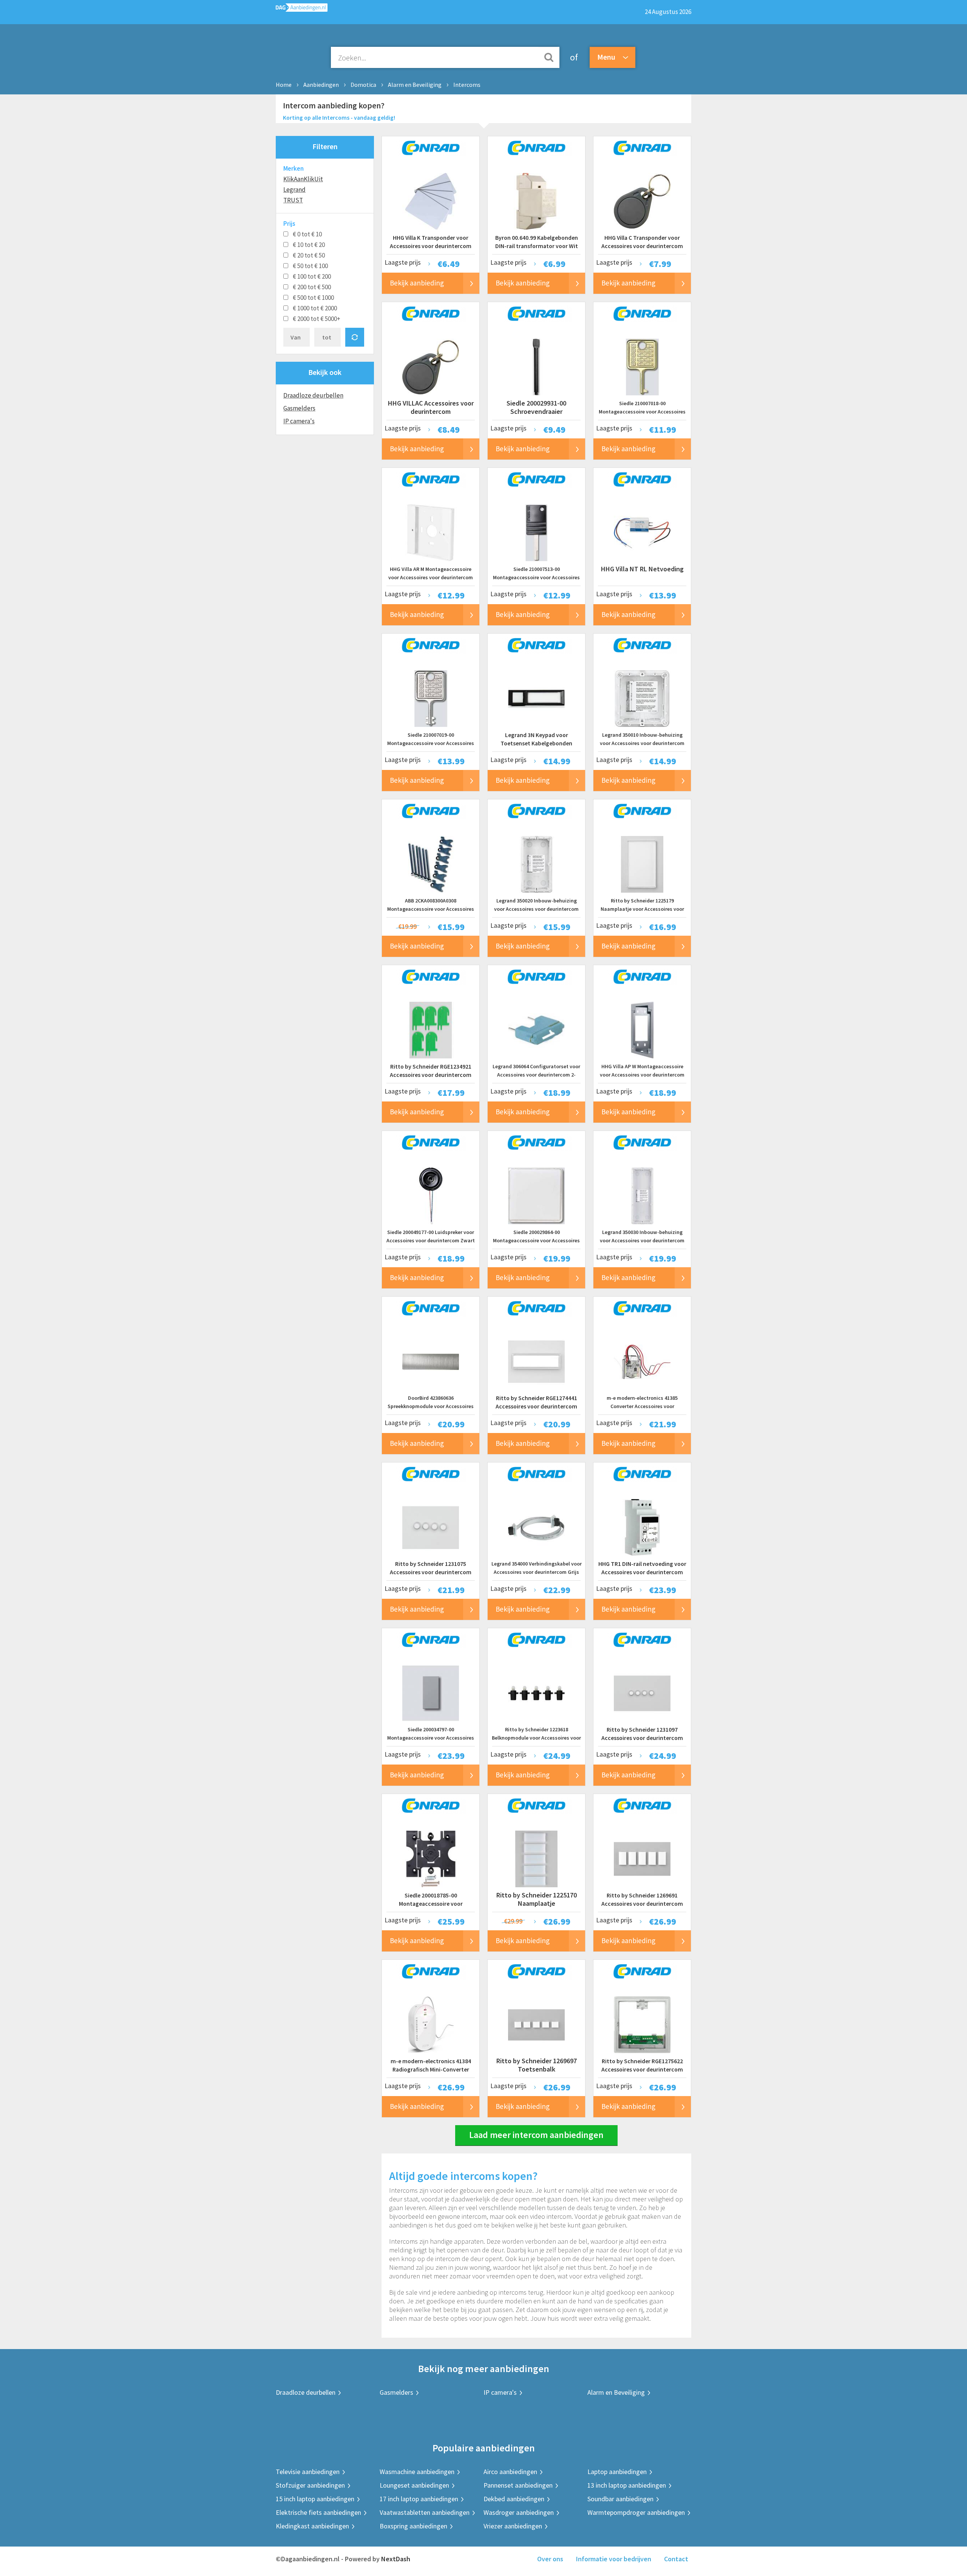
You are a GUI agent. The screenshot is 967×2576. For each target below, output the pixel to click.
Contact (676, 2559)
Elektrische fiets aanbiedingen (318, 2512)
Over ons (550, 2559)
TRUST (293, 200)
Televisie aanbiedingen (308, 2472)
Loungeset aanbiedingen (414, 2485)
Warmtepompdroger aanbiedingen (636, 2512)
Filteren (325, 146)
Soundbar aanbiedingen (620, 2499)
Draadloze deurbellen (313, 395)
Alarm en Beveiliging (415, 85)
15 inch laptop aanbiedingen (315, 2499)
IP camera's (299, 421)
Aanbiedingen (321, 85)
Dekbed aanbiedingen (514, 2499)
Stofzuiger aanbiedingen (310, 2485)
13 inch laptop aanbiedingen (627, 2485)
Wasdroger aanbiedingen (519, 2512)
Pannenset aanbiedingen (518, 2485)
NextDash (396, 2559)
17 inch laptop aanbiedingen (419, 2499)
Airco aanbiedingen (510, 2472)
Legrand (294, 190)
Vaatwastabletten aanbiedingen (425, 2512)
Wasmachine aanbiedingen (417, 2472)
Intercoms (467, 85)
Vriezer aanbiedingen (513, 2526)
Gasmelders (299, 408)
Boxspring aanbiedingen (413, 2526)
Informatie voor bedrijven (614, 2559)
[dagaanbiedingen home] (302, 9)
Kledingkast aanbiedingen (312, 2526)
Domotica (363, 85)
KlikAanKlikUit (303, 179)
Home (284, 85)
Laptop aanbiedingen (617, 2472)
